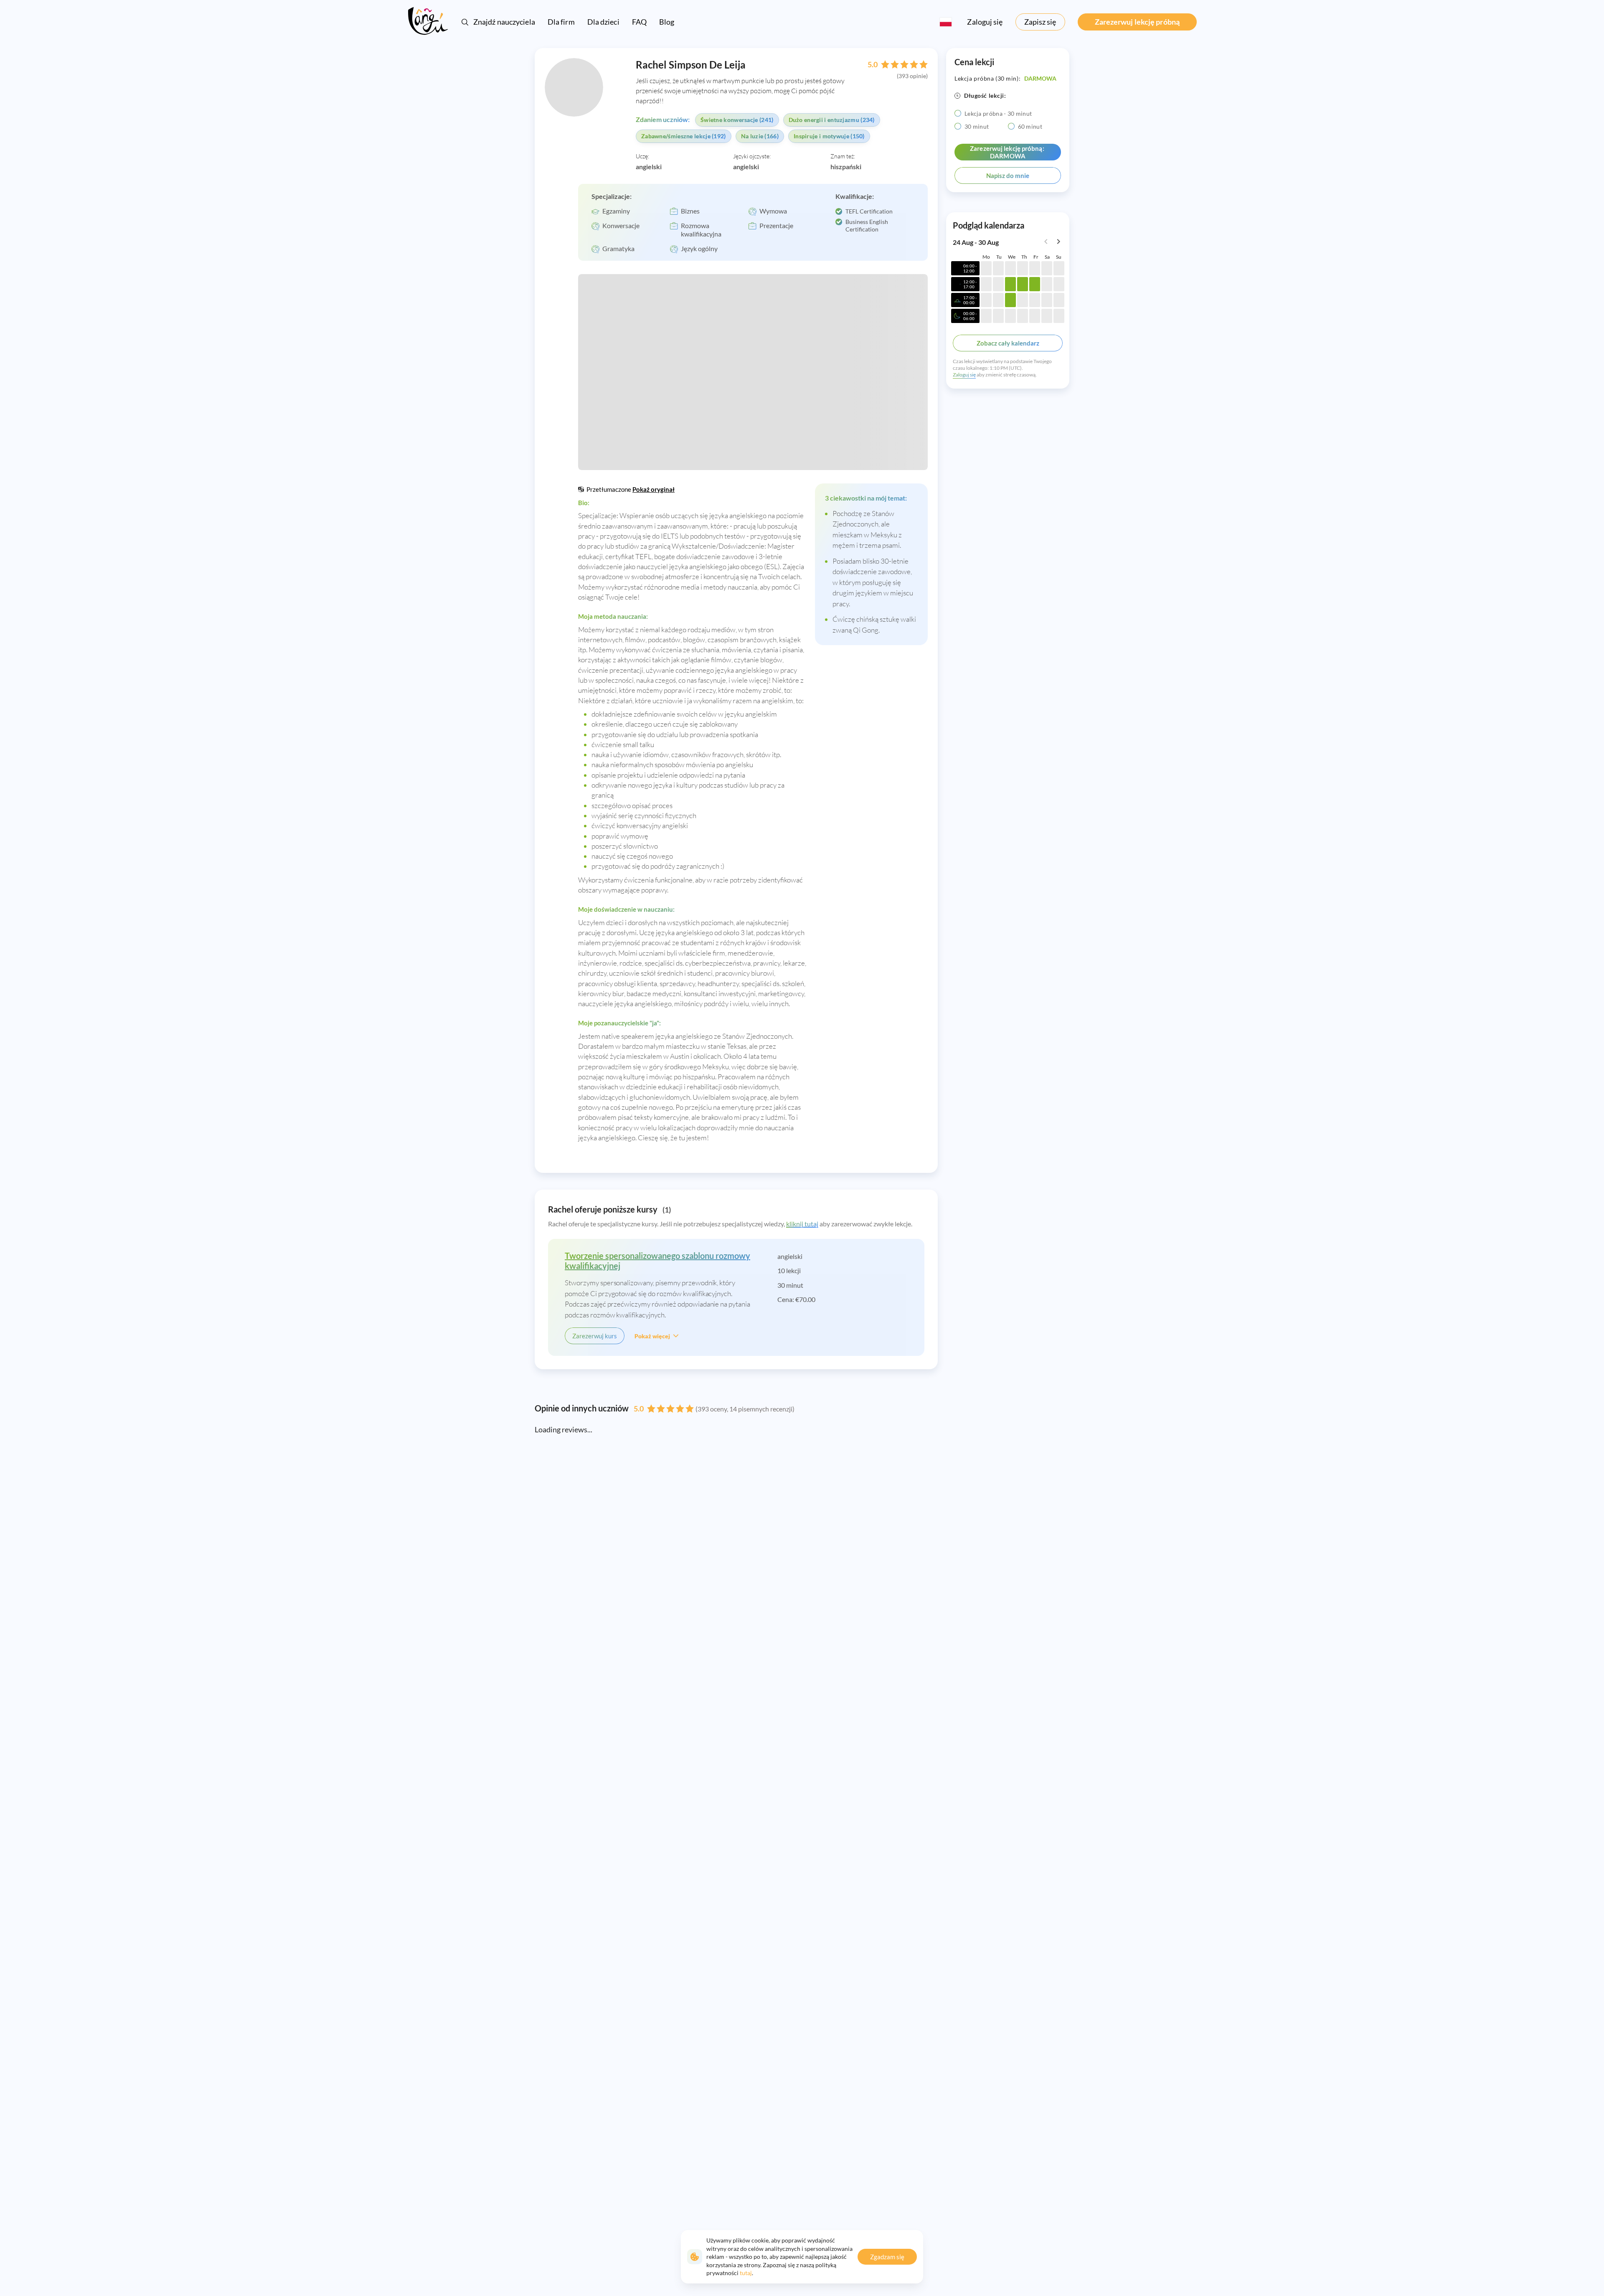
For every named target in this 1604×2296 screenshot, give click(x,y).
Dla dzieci (603, 22)
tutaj (746, 2273)
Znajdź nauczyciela (504, 22)
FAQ (639, 22)
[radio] (958, 113)
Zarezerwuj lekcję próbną (1137, 22)
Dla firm (561, 22)
